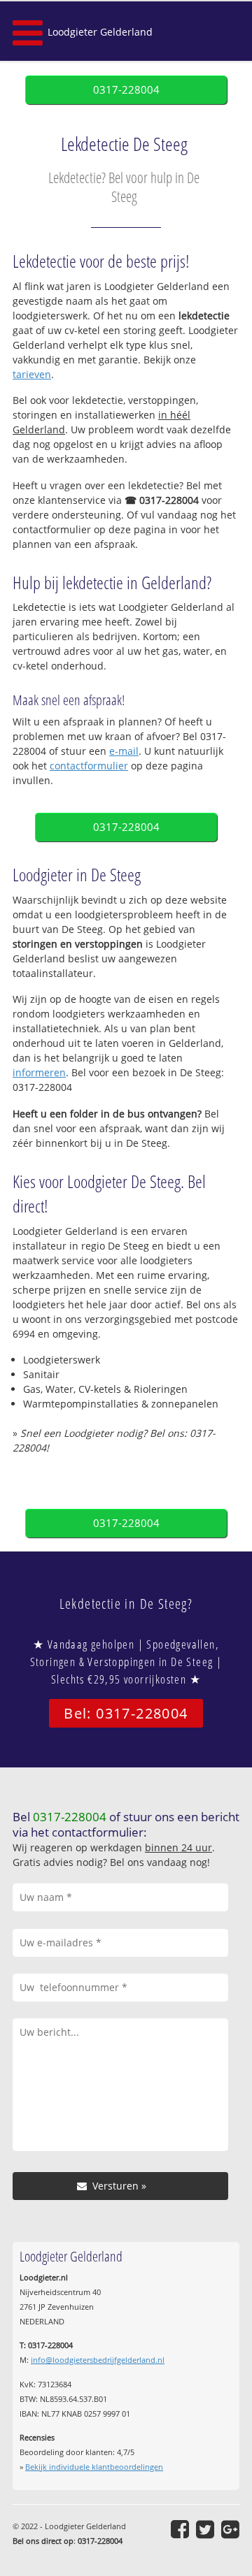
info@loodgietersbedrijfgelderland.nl (98, 2360)
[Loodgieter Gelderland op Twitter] (205, 2529)
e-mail (124, 751)
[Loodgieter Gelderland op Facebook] (180, 2529)
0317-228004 (126, 90)
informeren (39, 1072)
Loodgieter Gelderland (100, 32)
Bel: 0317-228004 (126, 1713)
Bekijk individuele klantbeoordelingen (94, 2467)
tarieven (32, 374)
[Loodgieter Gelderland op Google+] (230, 2529)
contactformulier (89, 766)
